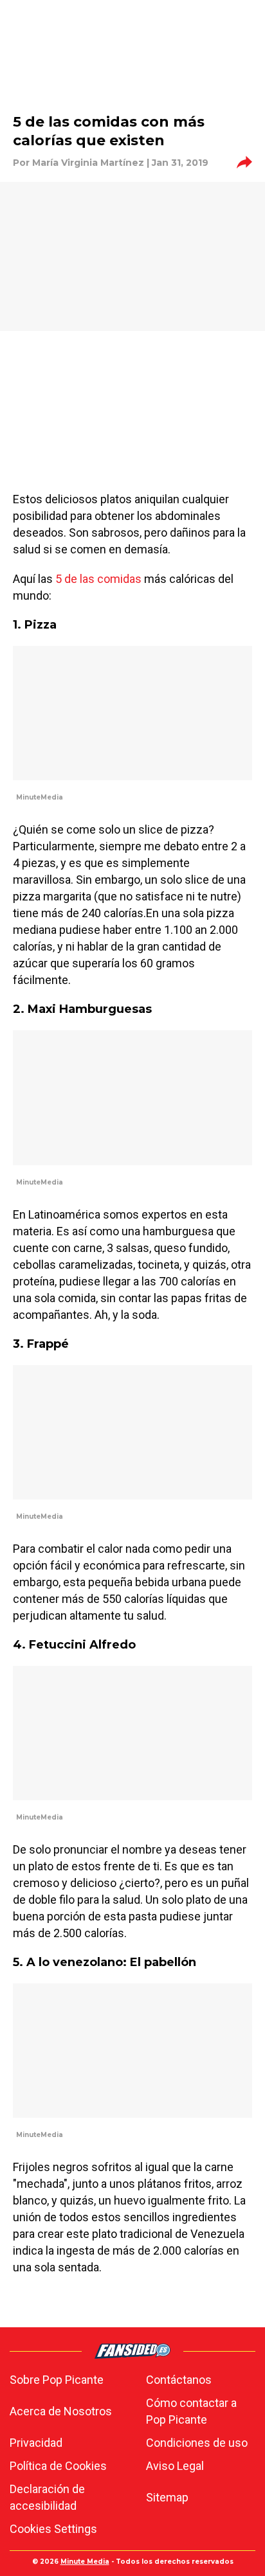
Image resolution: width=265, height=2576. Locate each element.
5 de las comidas (98, 579)
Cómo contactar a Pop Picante (191, 2411)
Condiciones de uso (197, 2443)
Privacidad (36, 2443)
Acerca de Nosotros (61, 2411)
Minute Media (85, 2562)
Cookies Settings (53, 2529)
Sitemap (167, 2497)
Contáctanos (179, 2380)
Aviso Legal (175, 2466)
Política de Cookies (58, 2466)
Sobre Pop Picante (57, 2380)
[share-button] (244, 163)
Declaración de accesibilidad (47, 2497)
